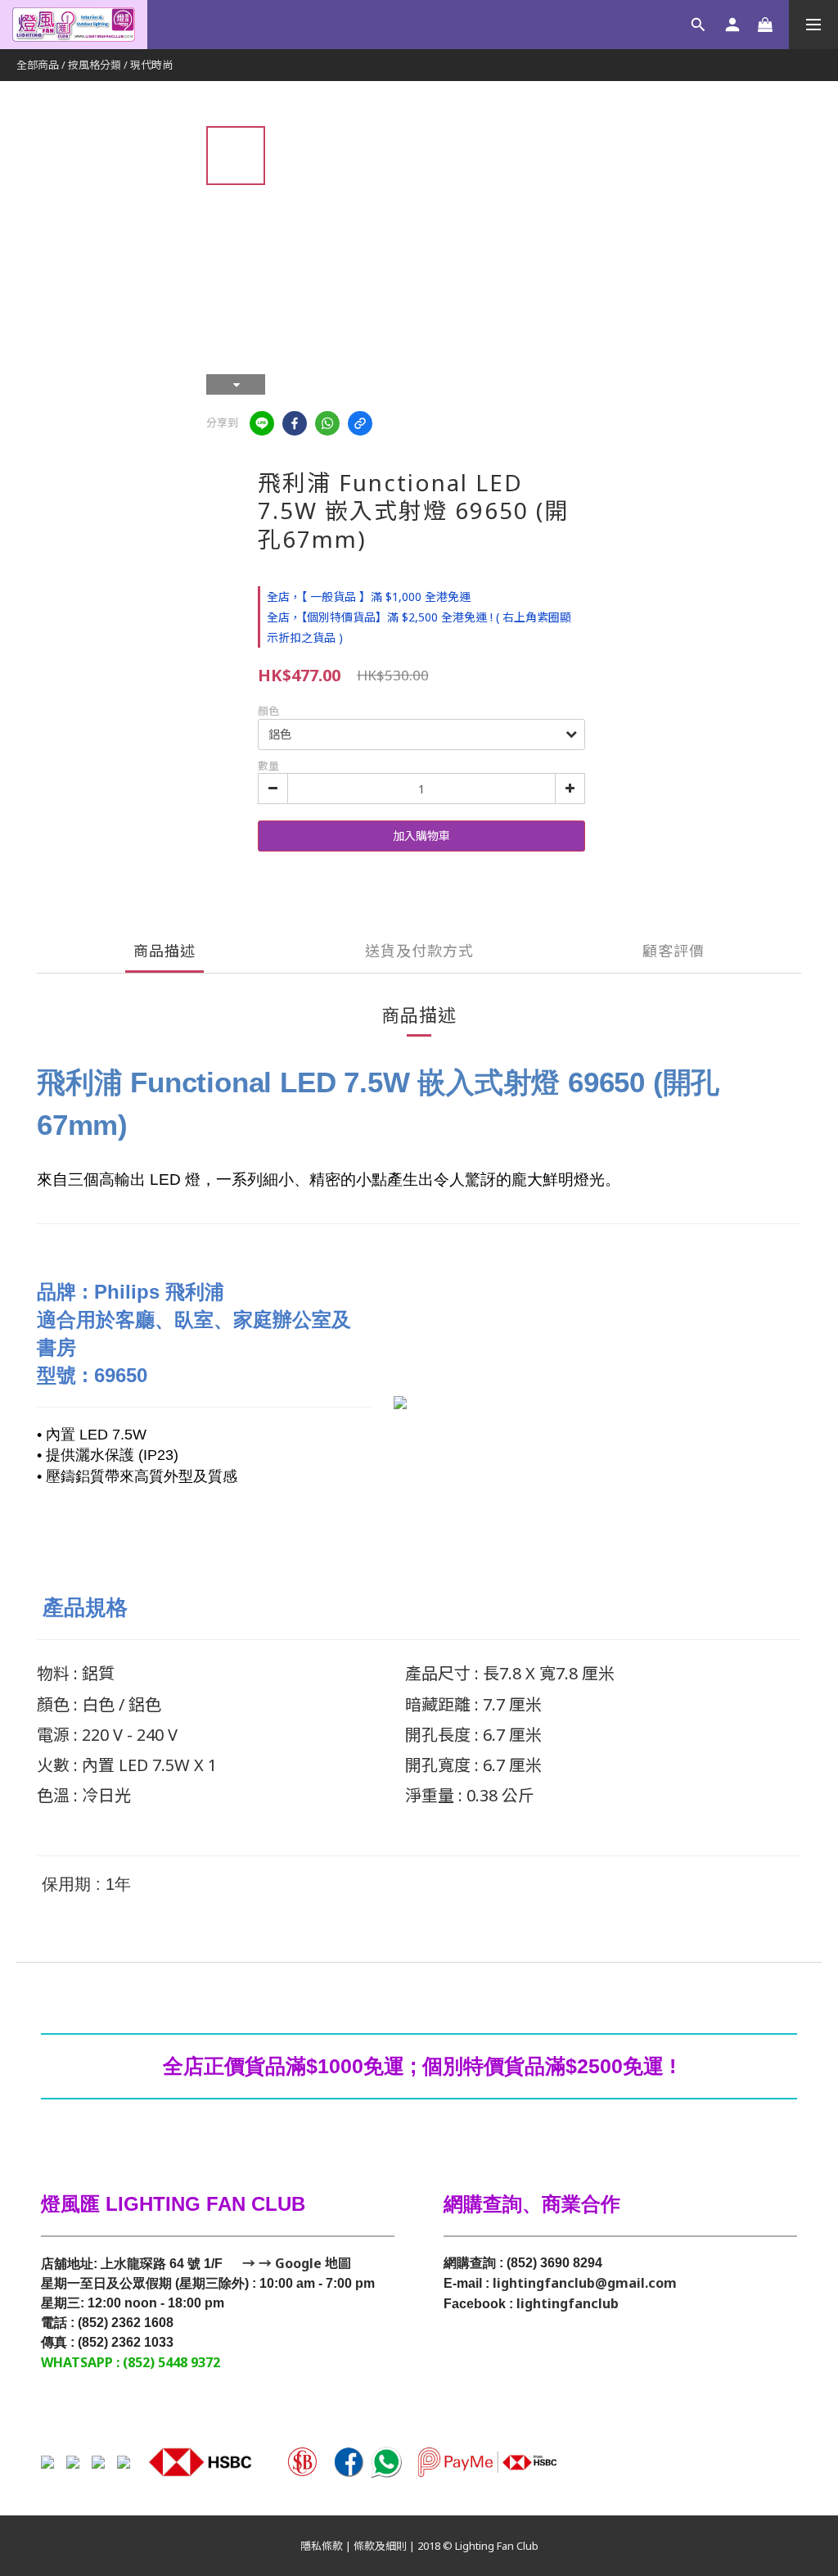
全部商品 (38, 65)
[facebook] (295, 423)
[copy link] (360, 423)
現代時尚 (151, 65)
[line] (262, 423)
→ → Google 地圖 (295, 2263)
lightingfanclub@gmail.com (585, 2283)
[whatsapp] (327, 423)
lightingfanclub (568, 2303)
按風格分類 (95, 65)
